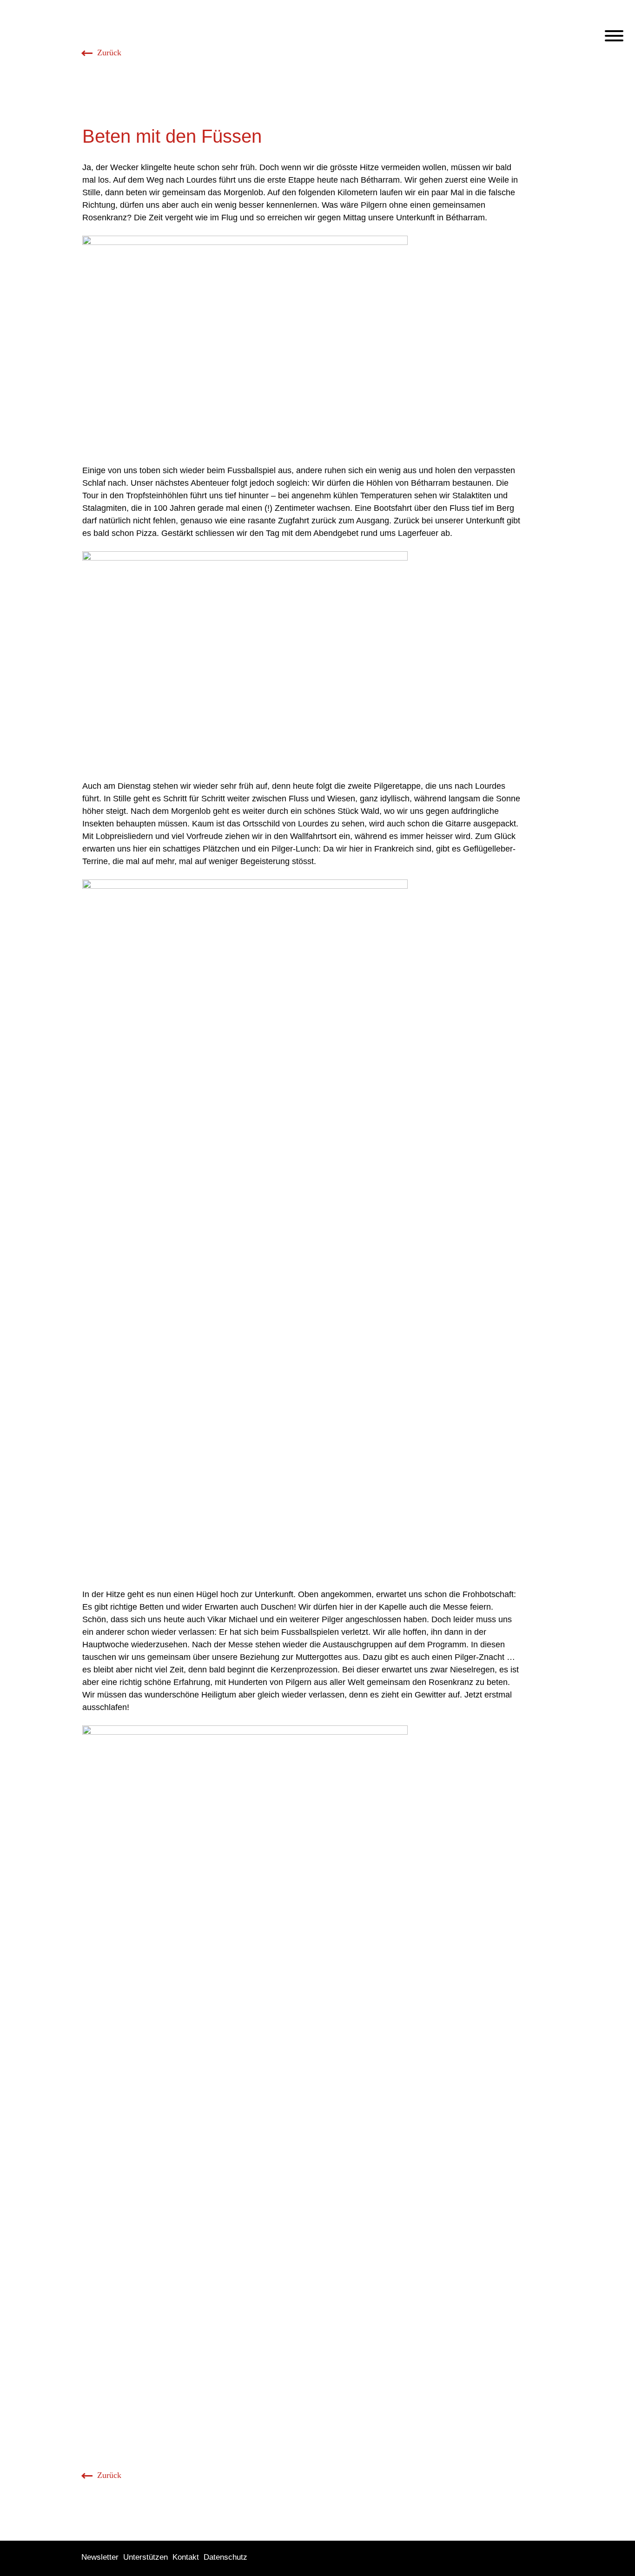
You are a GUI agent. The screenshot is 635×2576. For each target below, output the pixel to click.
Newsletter (100, 2557)
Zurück (108, 53)
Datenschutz (225, 2557)
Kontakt (186, 2557)
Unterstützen (146, 2557)
